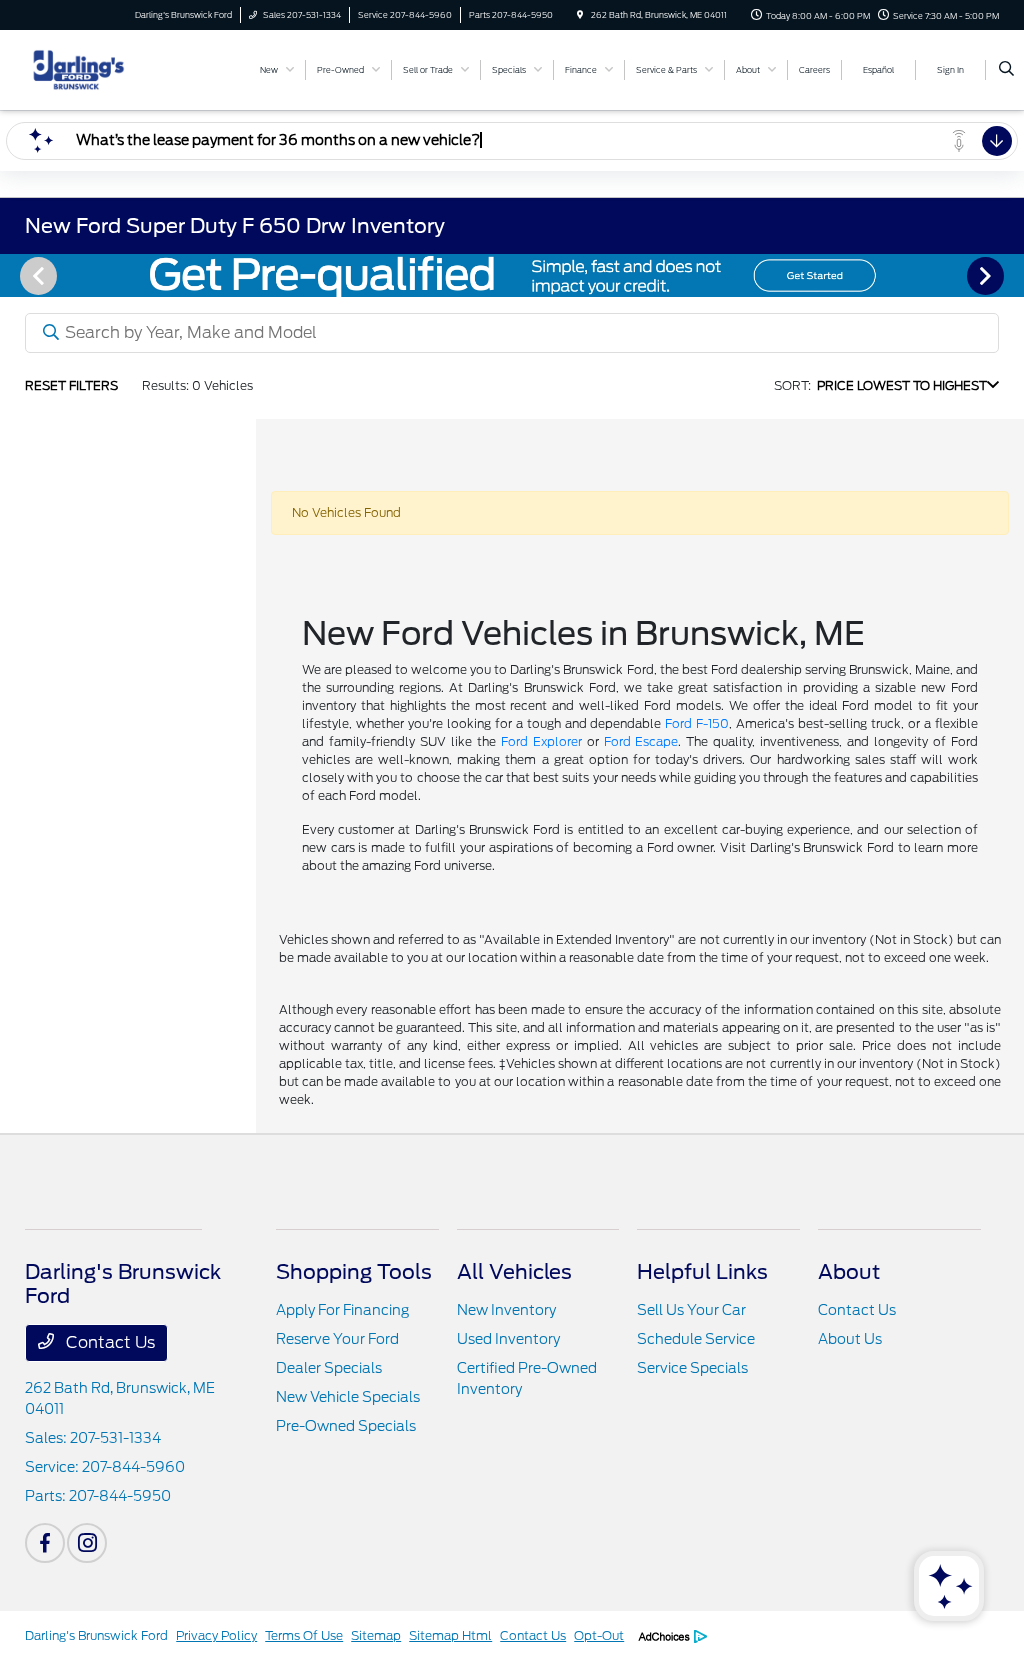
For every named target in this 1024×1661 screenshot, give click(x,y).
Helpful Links (702, 1272)
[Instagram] (87, 1543)
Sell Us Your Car (691, 1310)
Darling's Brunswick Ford (96, 1635)
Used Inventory (508, 1339)
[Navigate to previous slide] (15, 275)
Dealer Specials (329, 1368)
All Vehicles (514, 1272)
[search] (1006, 70)
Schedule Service (696, 1339)
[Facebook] (45, 1543)
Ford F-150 (697, 723)
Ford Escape (641, 741)
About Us (850, 1339)
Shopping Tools (354, 1272)
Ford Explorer (541, 741)
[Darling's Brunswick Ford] (115, 68)
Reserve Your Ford (337, 1339)
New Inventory (506, 1310)
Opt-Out (599, 1635)
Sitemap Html (450, 1635)
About (849, 1272)
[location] (580, 15)
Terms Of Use (304, 1635)
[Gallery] (512, 275)
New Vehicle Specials (348, 1397)
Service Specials (692, 1368)
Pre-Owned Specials (346, 1426)
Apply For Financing (342, 1310)
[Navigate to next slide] (1009, 275)
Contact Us (108, 1342)
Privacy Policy (216, 1635)
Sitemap (376, 1635)
